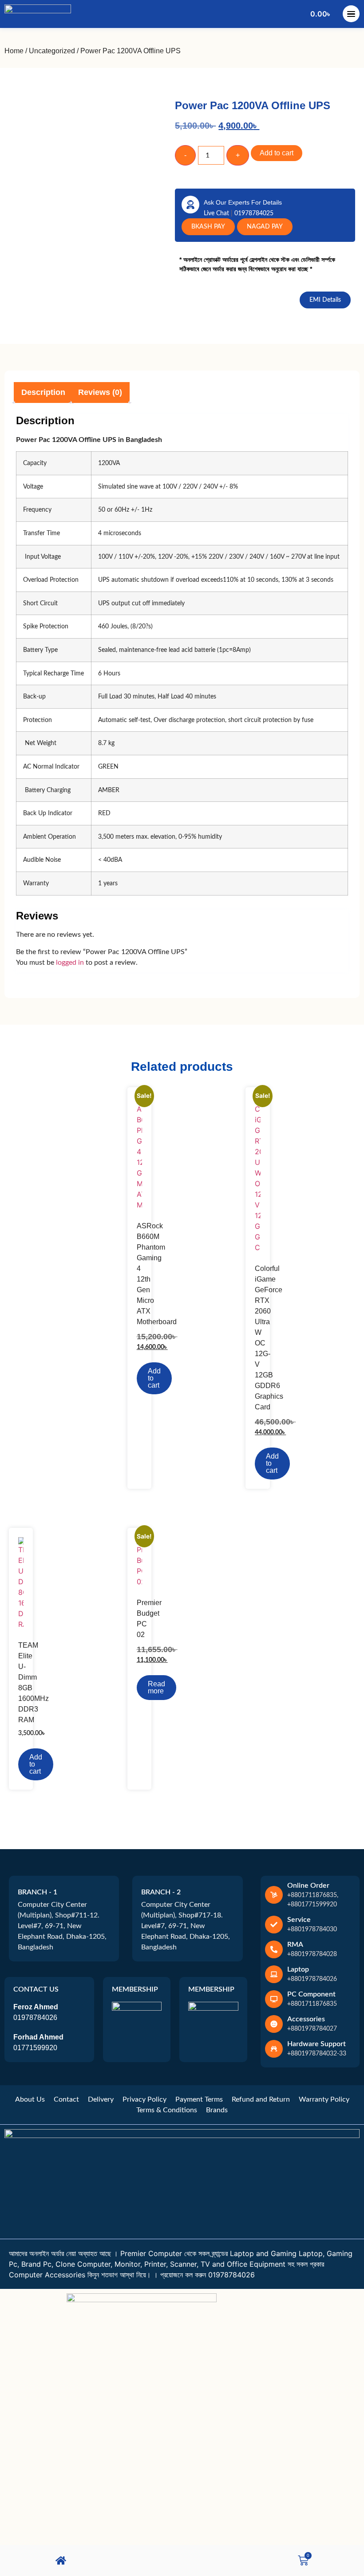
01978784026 (35, 2018)
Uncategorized (52, 51)
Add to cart (277, 153)
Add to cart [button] (154, 1378)
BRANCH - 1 (38, 1892)
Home (14, 51)
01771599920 (35, 2048)
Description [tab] (43, 392)
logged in (70, 963)
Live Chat (217, 213)
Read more (156, 1687)
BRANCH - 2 (161, 1892)
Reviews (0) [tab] (100, 392)
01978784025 (254, 213)
